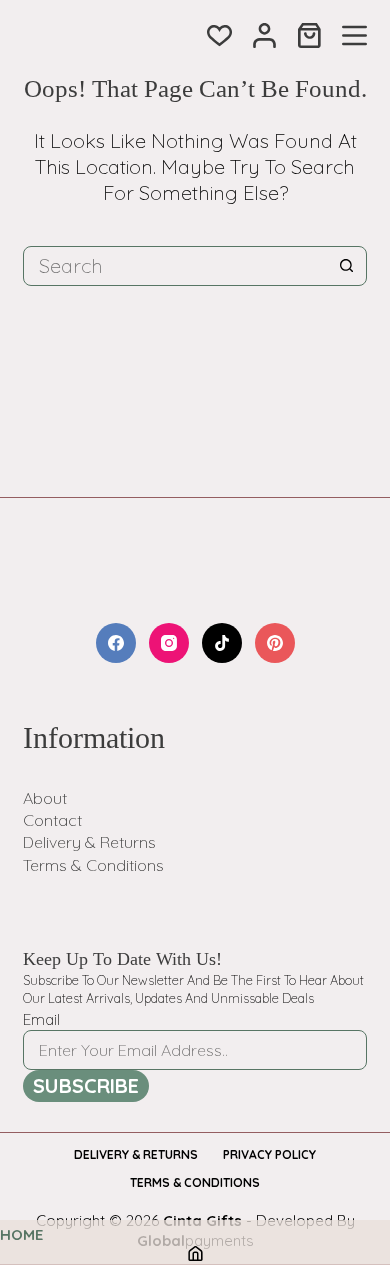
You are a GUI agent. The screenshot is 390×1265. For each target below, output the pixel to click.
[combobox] (175, 266)
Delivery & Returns (89, 842)
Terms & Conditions (93, 865)
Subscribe (86, 1085)
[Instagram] (169, 643)
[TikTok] (222, 643)
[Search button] (347, 266)
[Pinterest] (275, 643)
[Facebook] (116, 643)
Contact (52, 820)
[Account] (264, 35)
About (45, 798)
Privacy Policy (269, 1154)
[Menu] (354, 35)
